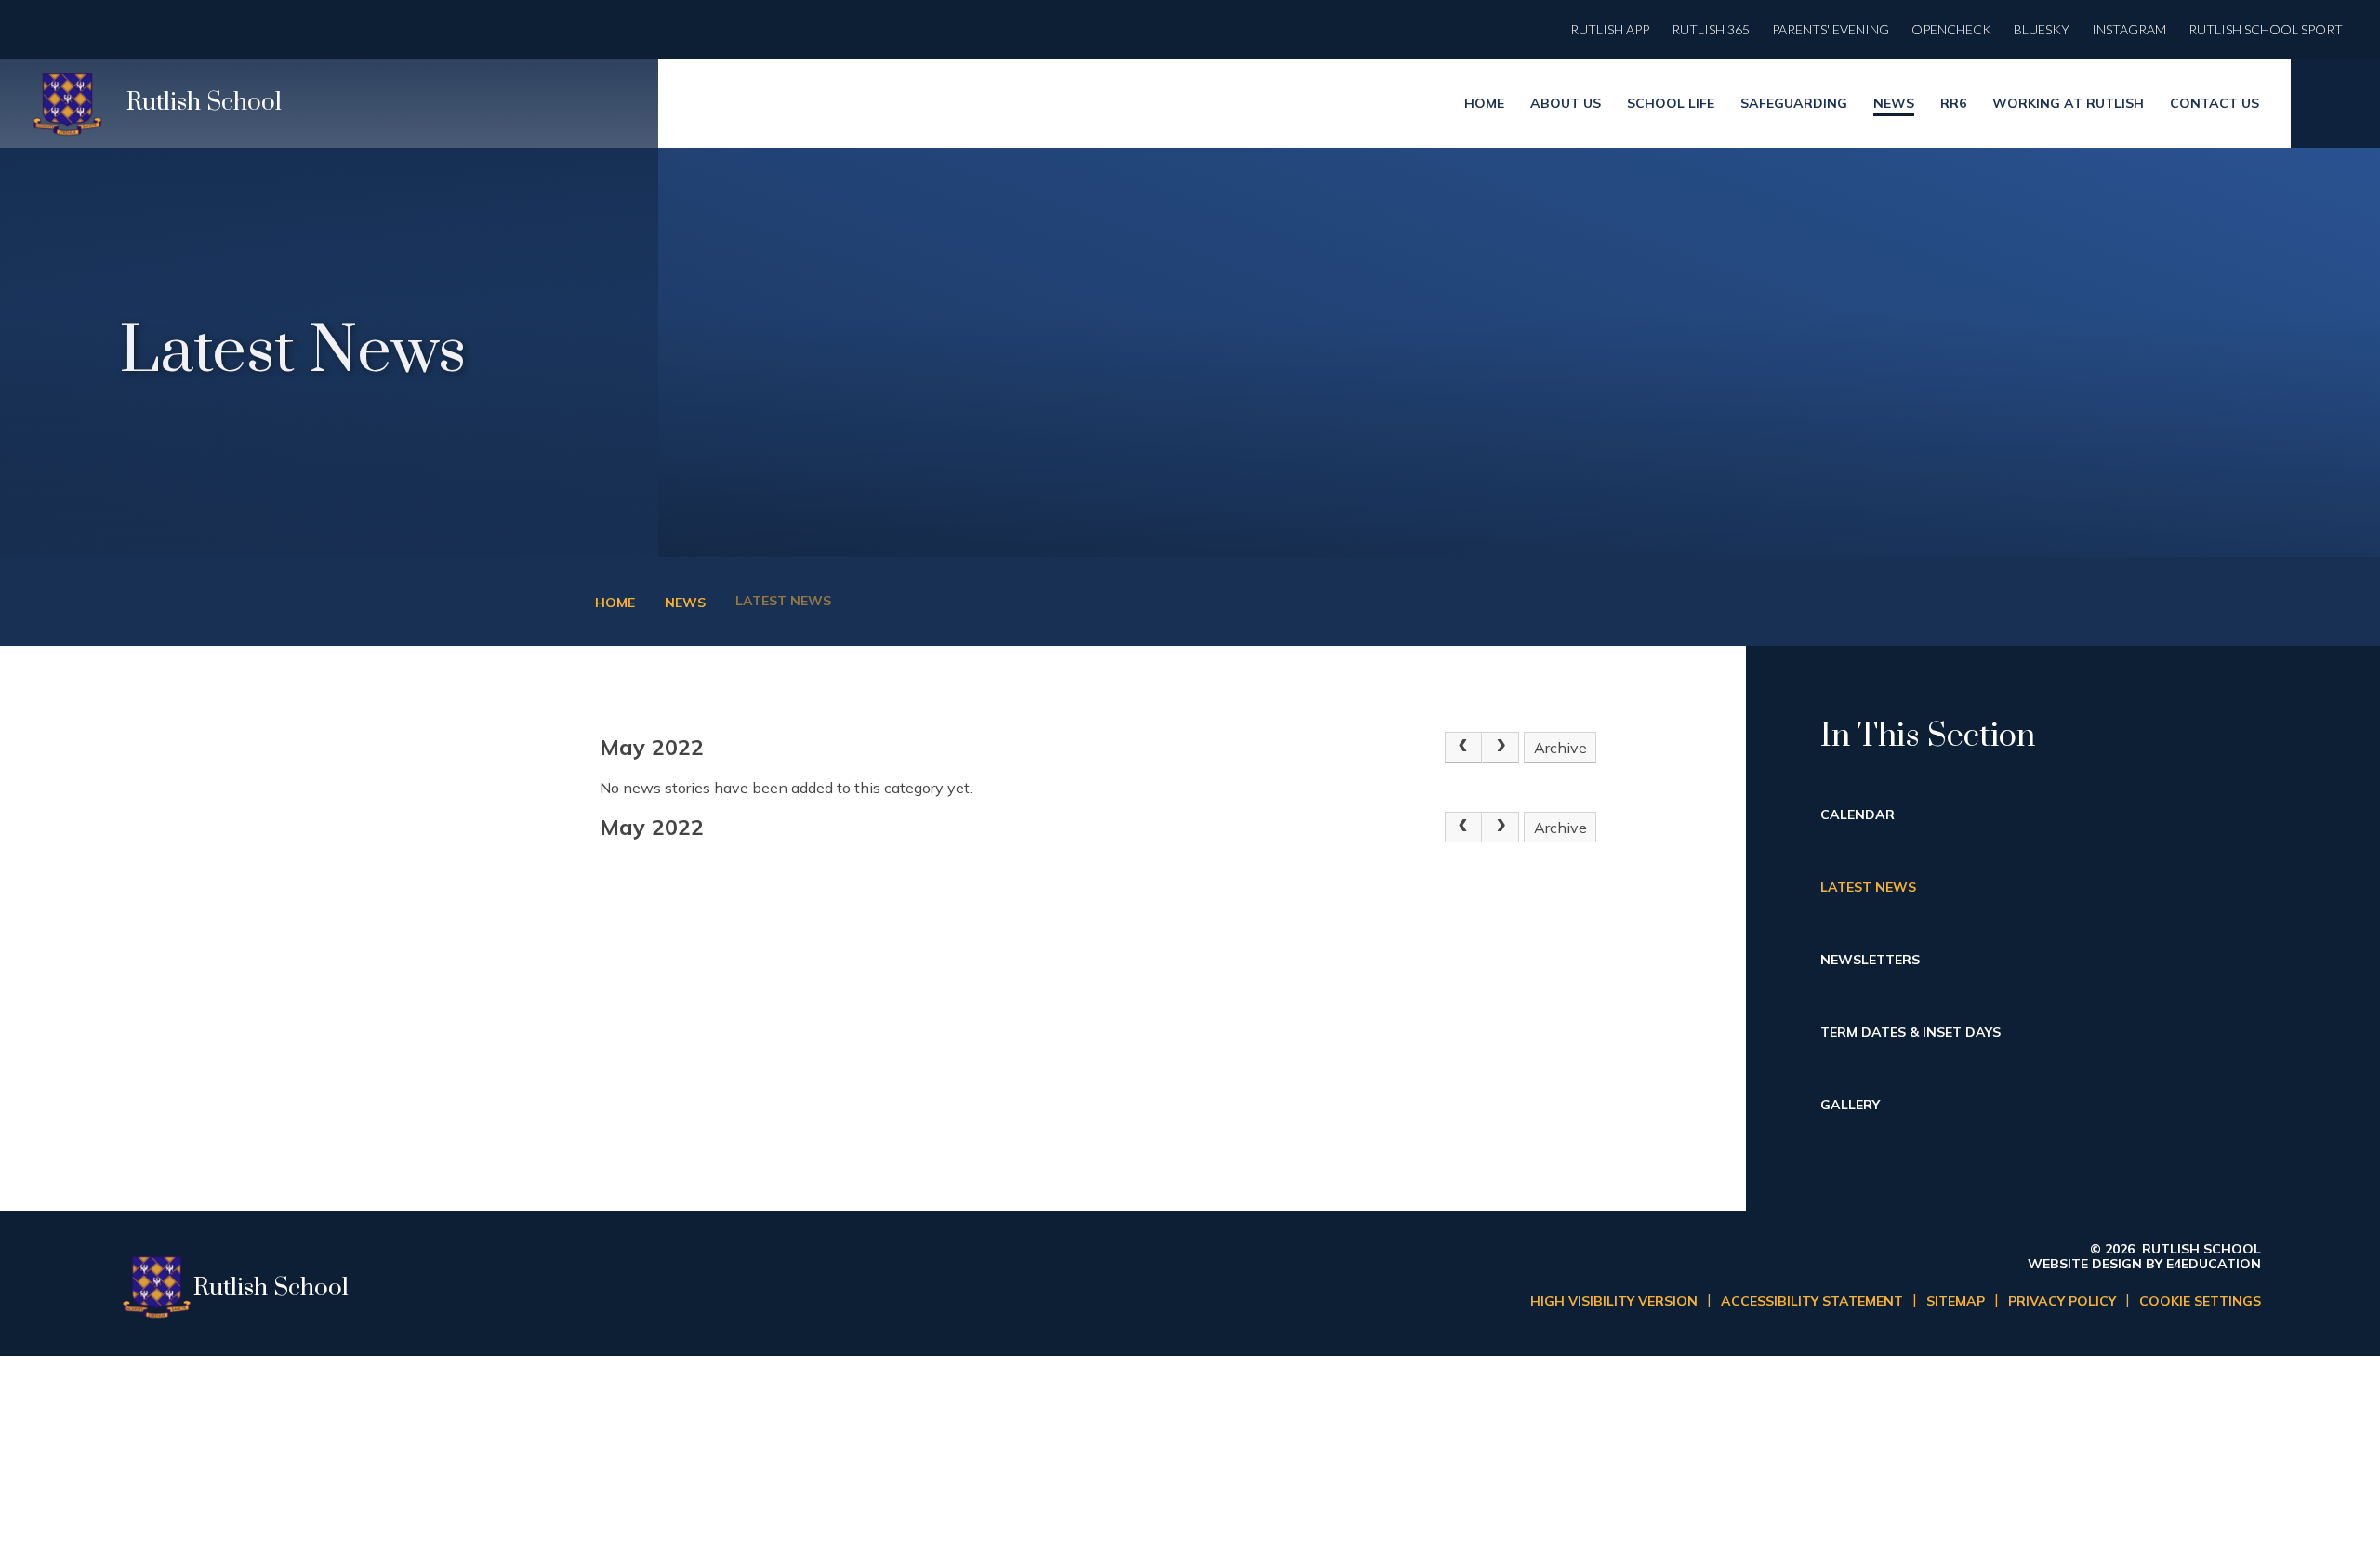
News (685, 603)
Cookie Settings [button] (2200, 1301)
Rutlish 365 (1711, 29)
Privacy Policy (2062, 1301)
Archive (1560, 748)
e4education (2214, 1264)
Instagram (2129, 29)
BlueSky (2042, 29)
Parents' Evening (1831, 29)
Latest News (783, 601)
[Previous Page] (1463, 748)
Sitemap (1956, 1301)
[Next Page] (1501, 748)
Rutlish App (1610, 29)
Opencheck (1951, 29)
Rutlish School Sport (2266, 29)
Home (615, 603)
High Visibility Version (1614, 1301)
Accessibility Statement (1812, 1301)
